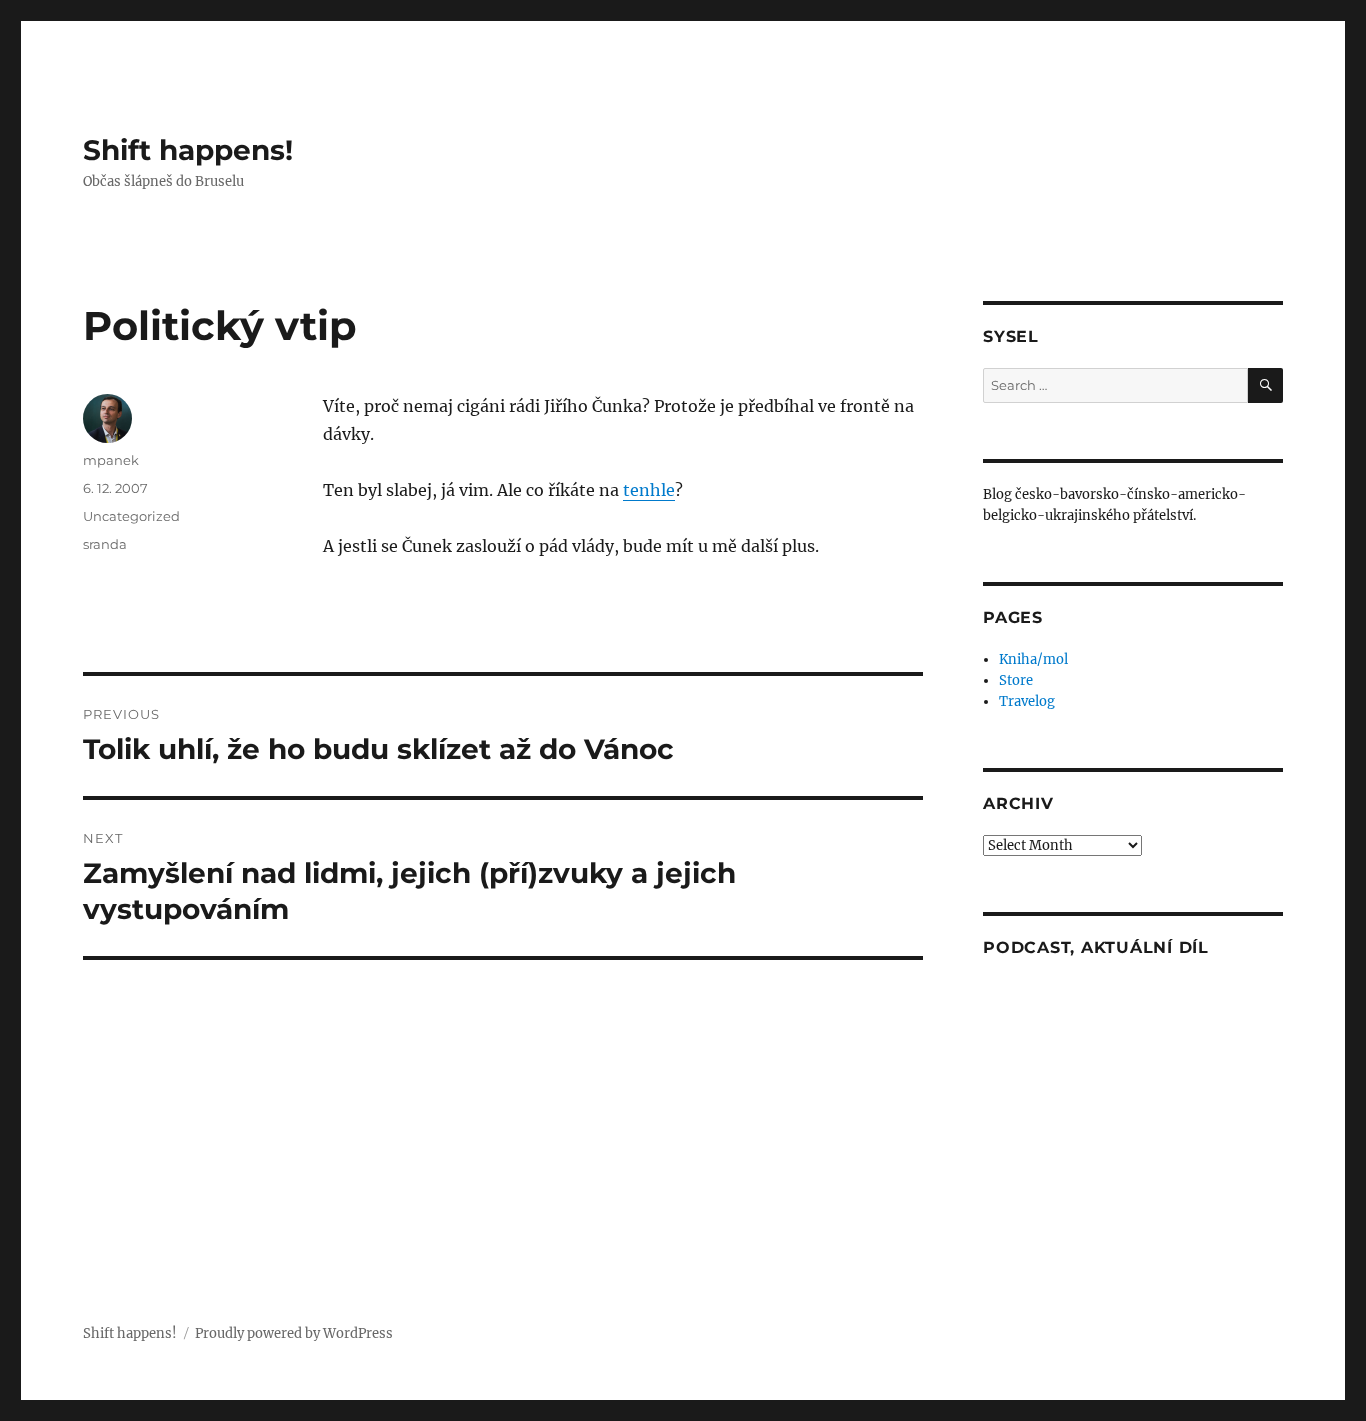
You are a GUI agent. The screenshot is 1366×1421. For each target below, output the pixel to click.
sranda (105, 544)
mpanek (111, 460)
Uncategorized (131, 516)
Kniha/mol (1033, 659)
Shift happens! (188, 150)
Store (1016, 680)
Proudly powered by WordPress (294, 1333)
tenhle (649, 490)
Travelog (1027, 701)
